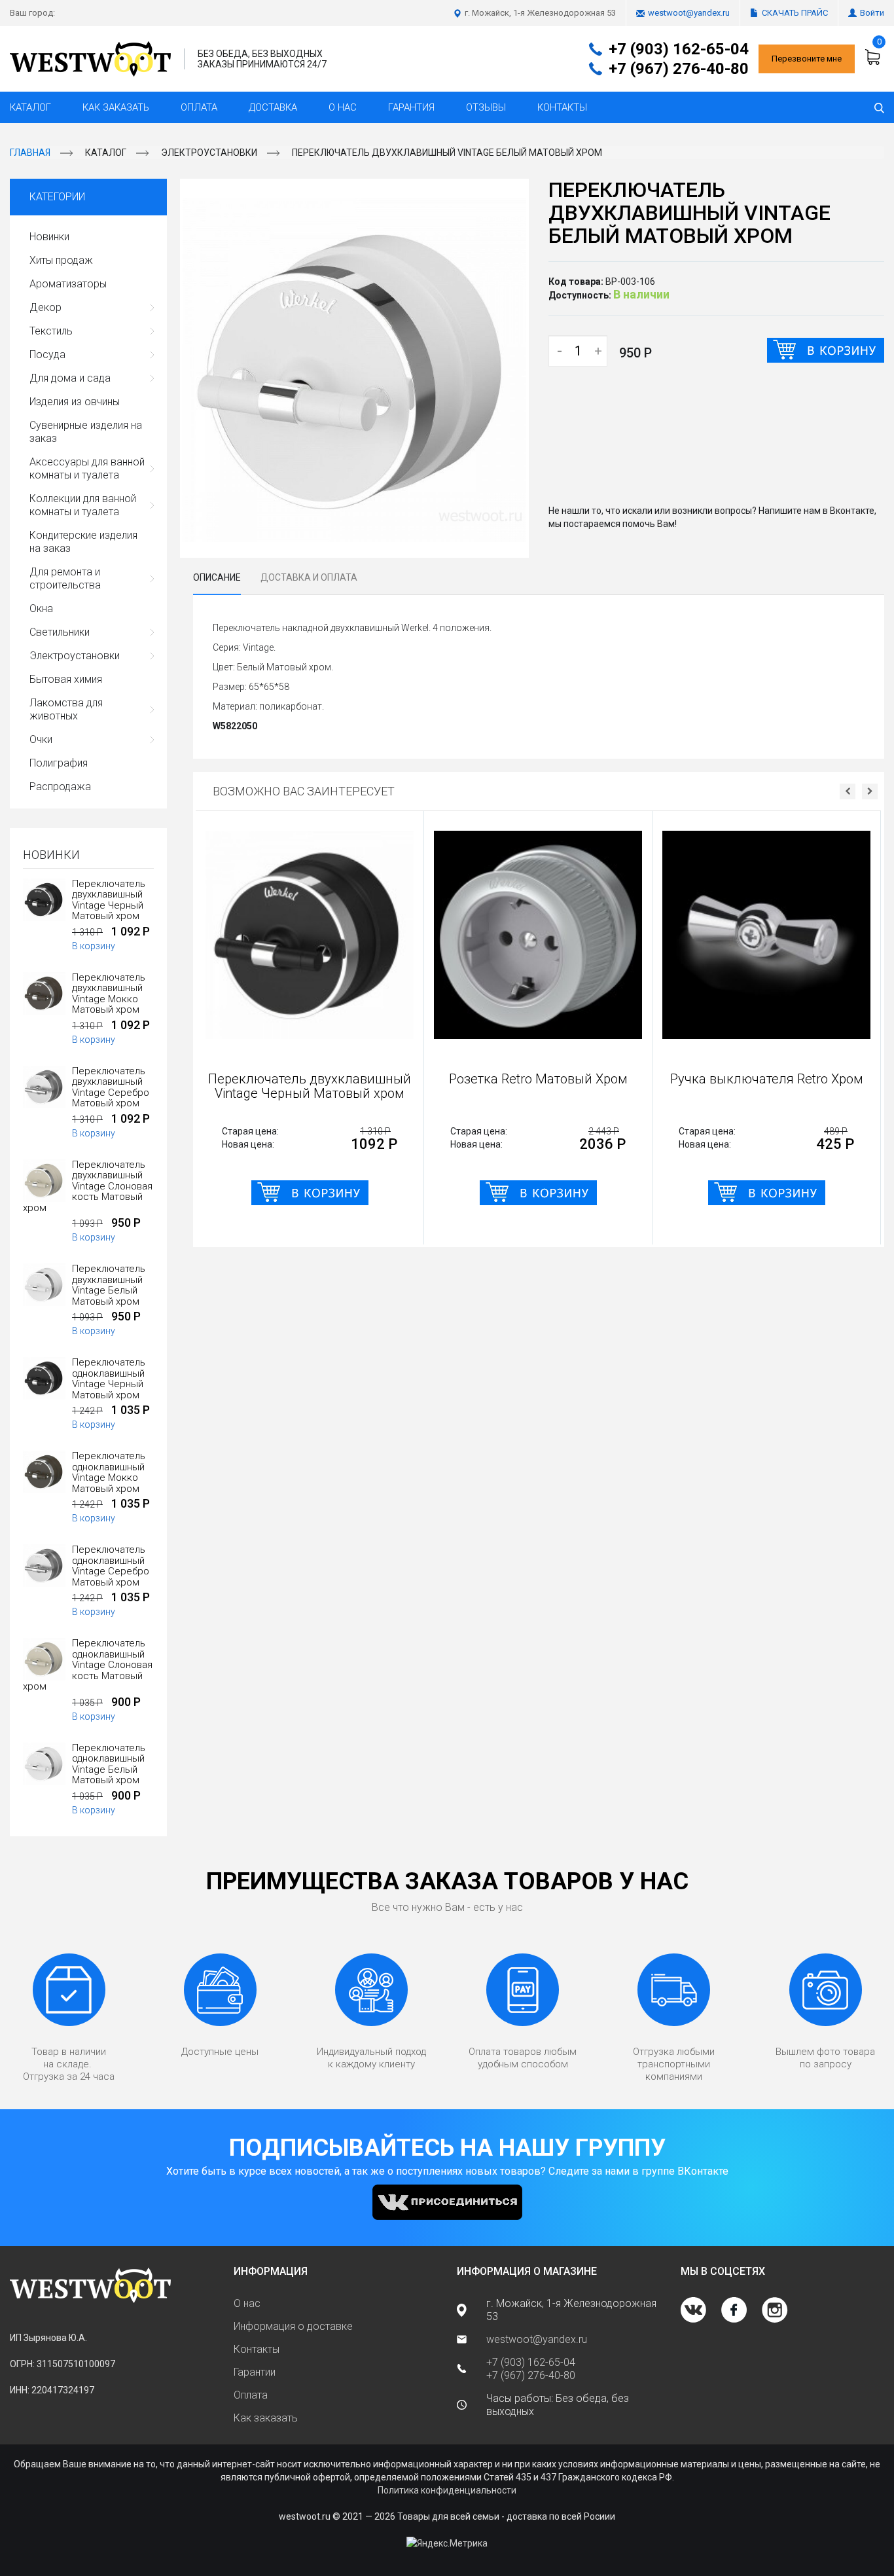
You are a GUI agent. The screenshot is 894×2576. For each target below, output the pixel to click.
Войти (872, 13)
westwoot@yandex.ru (689, 13)
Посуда (47, 354)
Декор (45, 307)
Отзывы (486, 107)
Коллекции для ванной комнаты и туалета (83, 505)
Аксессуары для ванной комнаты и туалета (87, 468)
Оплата (199, 107)
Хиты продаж (61, 260)
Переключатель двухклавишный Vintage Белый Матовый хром (447, 153)
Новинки (49, 237)
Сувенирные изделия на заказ (86, 432)
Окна (41, 608)
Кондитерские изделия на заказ (83, 542)
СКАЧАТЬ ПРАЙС (795, 13)
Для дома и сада (70, 378)
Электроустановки (209, 153)
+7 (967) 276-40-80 (679, 69)
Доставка (273, 107)
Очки (41, 739)
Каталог (30, 107)
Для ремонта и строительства (65, 578)
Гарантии (255, 2372)
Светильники (60, 632)
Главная (30, 153)
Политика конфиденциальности (447, 2490)
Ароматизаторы (68, 284)
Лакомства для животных (66, 709)
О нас (343, 107)
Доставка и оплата (309, 577)
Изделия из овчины (75, 402)
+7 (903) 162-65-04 (679, 49)
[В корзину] (826, 350)
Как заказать (116, 107)
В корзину (94, 946)
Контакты (562, 107)
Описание (217, 577)
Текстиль (51, 331)
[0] (874, 57)
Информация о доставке (293, 2326)
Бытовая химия (66, 679)
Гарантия (411, 107)
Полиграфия (59, 763)
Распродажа (60, 787)
